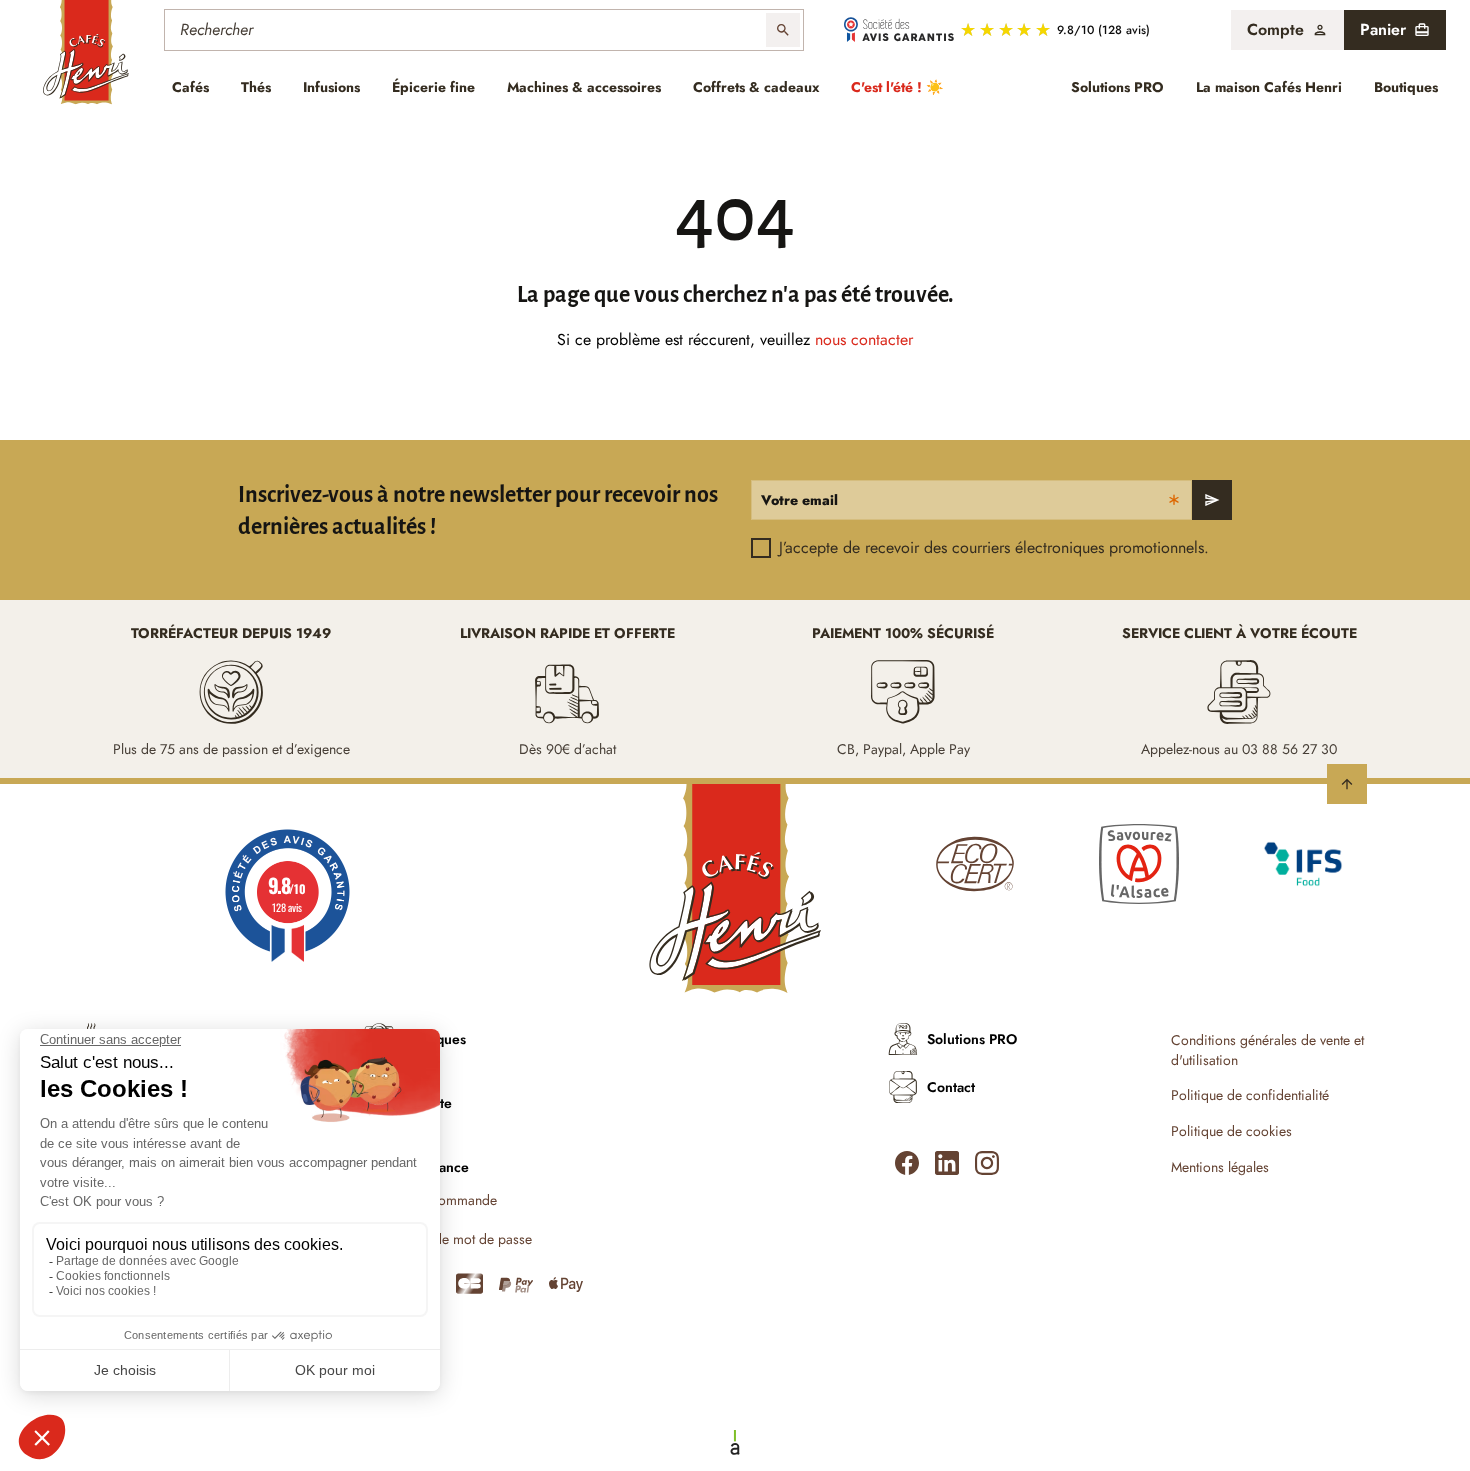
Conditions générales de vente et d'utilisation (1267, 1050)
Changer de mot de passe (455, 1239)
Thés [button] (256, 87)
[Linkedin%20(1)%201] (947, 1163)
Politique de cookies (1231, 1131)
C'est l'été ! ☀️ (897, 87)
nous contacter (864, 339)
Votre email (799, 500)
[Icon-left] (907, 1163)
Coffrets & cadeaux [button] (756, 87)
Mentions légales (1220, 1167)
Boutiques (1406, 87)
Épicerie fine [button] (433, 87)
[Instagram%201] (987, 1163)
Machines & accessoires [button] (584, 87)
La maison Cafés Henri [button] (1269, 87)
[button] (1287, 30)
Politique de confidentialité (1250, 1095)
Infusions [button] (331, 87)
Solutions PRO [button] (1117, 87)
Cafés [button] (190, 87)
